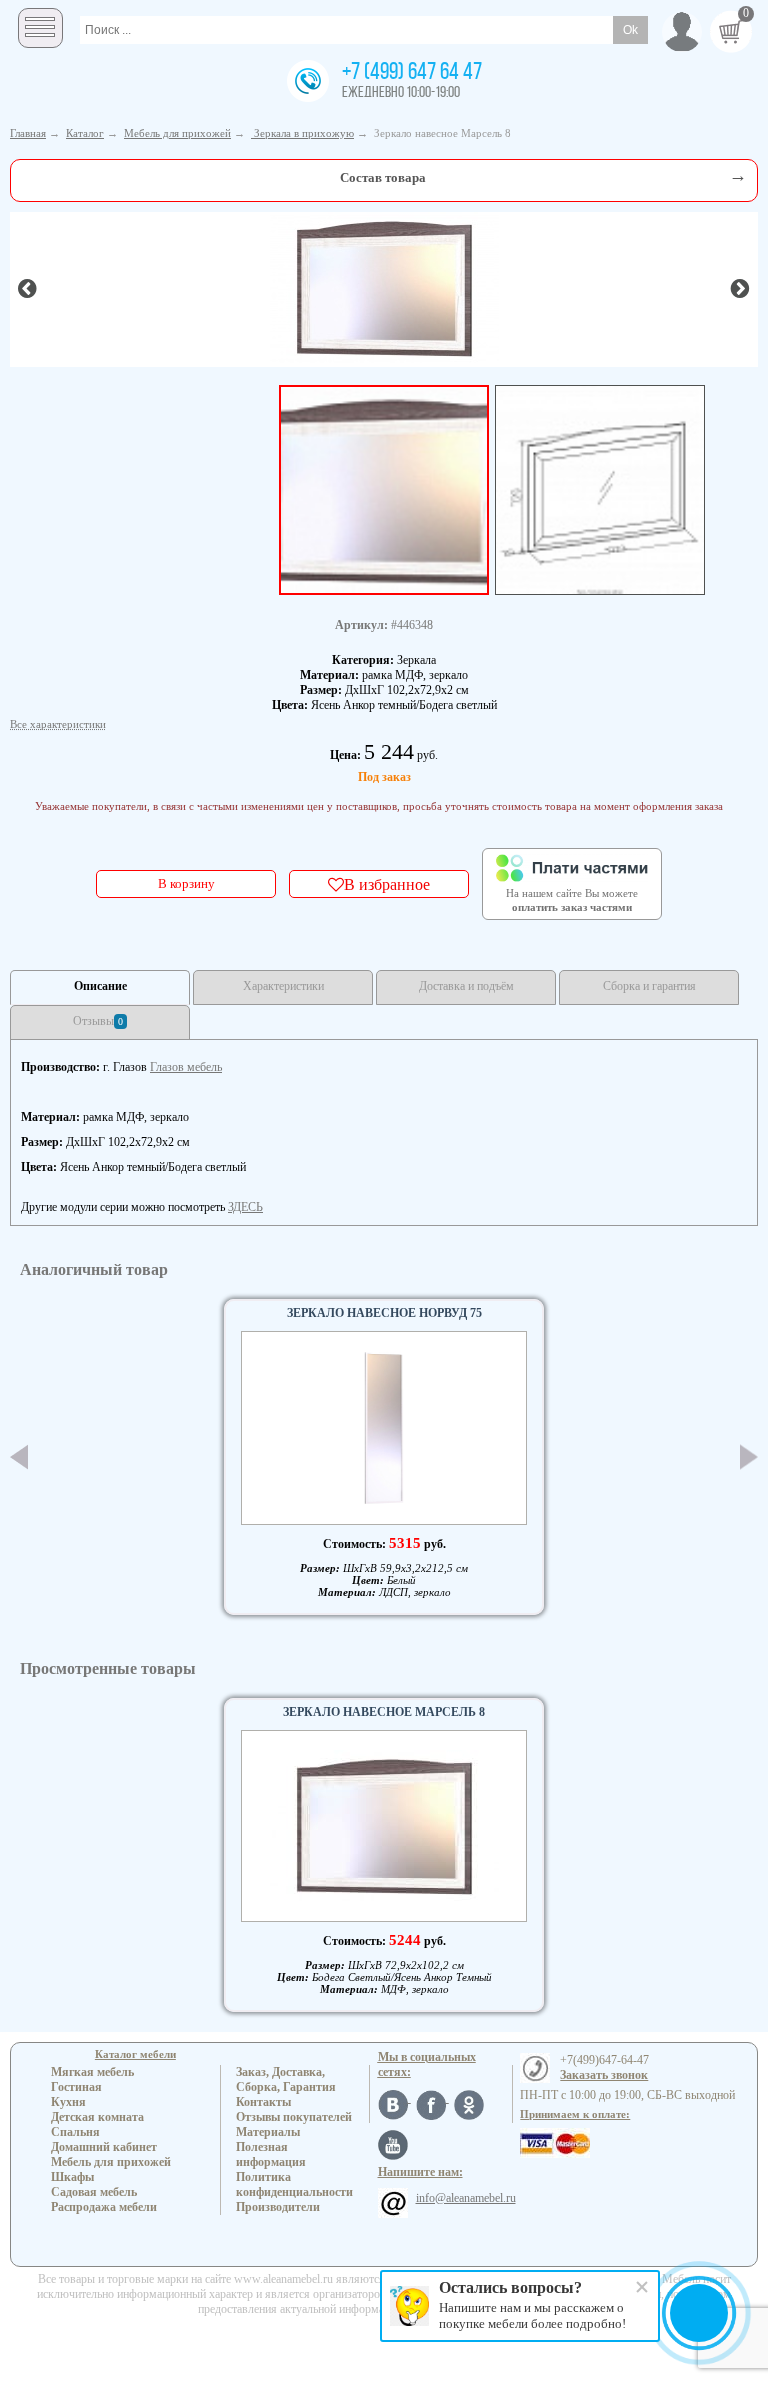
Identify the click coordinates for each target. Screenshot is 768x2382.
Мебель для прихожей (111, 2162)
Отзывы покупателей (294, 2117)
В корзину (186, 883)
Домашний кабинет (104, 2147)
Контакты (263, 2102)
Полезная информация (271, 2154)
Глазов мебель (186, 1067)
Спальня (75, 2132)
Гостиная (76, 2087)
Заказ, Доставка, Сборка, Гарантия (286, 2079)
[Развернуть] (738, 175)
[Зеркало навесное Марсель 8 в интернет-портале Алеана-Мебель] (384, 287)
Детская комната (97, 2117)
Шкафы (72, 2177)
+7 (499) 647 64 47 (412, 73)
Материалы (268, 2132)
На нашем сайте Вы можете (572, 900)
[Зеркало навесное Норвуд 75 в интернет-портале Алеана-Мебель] (384, 1428)
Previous (19, 1457)
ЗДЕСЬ (245, 1207)
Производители (278, 2207)
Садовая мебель (94, 2192)
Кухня (68, 2102)
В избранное (387, 884)
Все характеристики (58, 724)
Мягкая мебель (92, 2072)
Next (749, 1456)
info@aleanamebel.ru (466, 2198)
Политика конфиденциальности (294, 2184)
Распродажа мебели (104, 2207)
